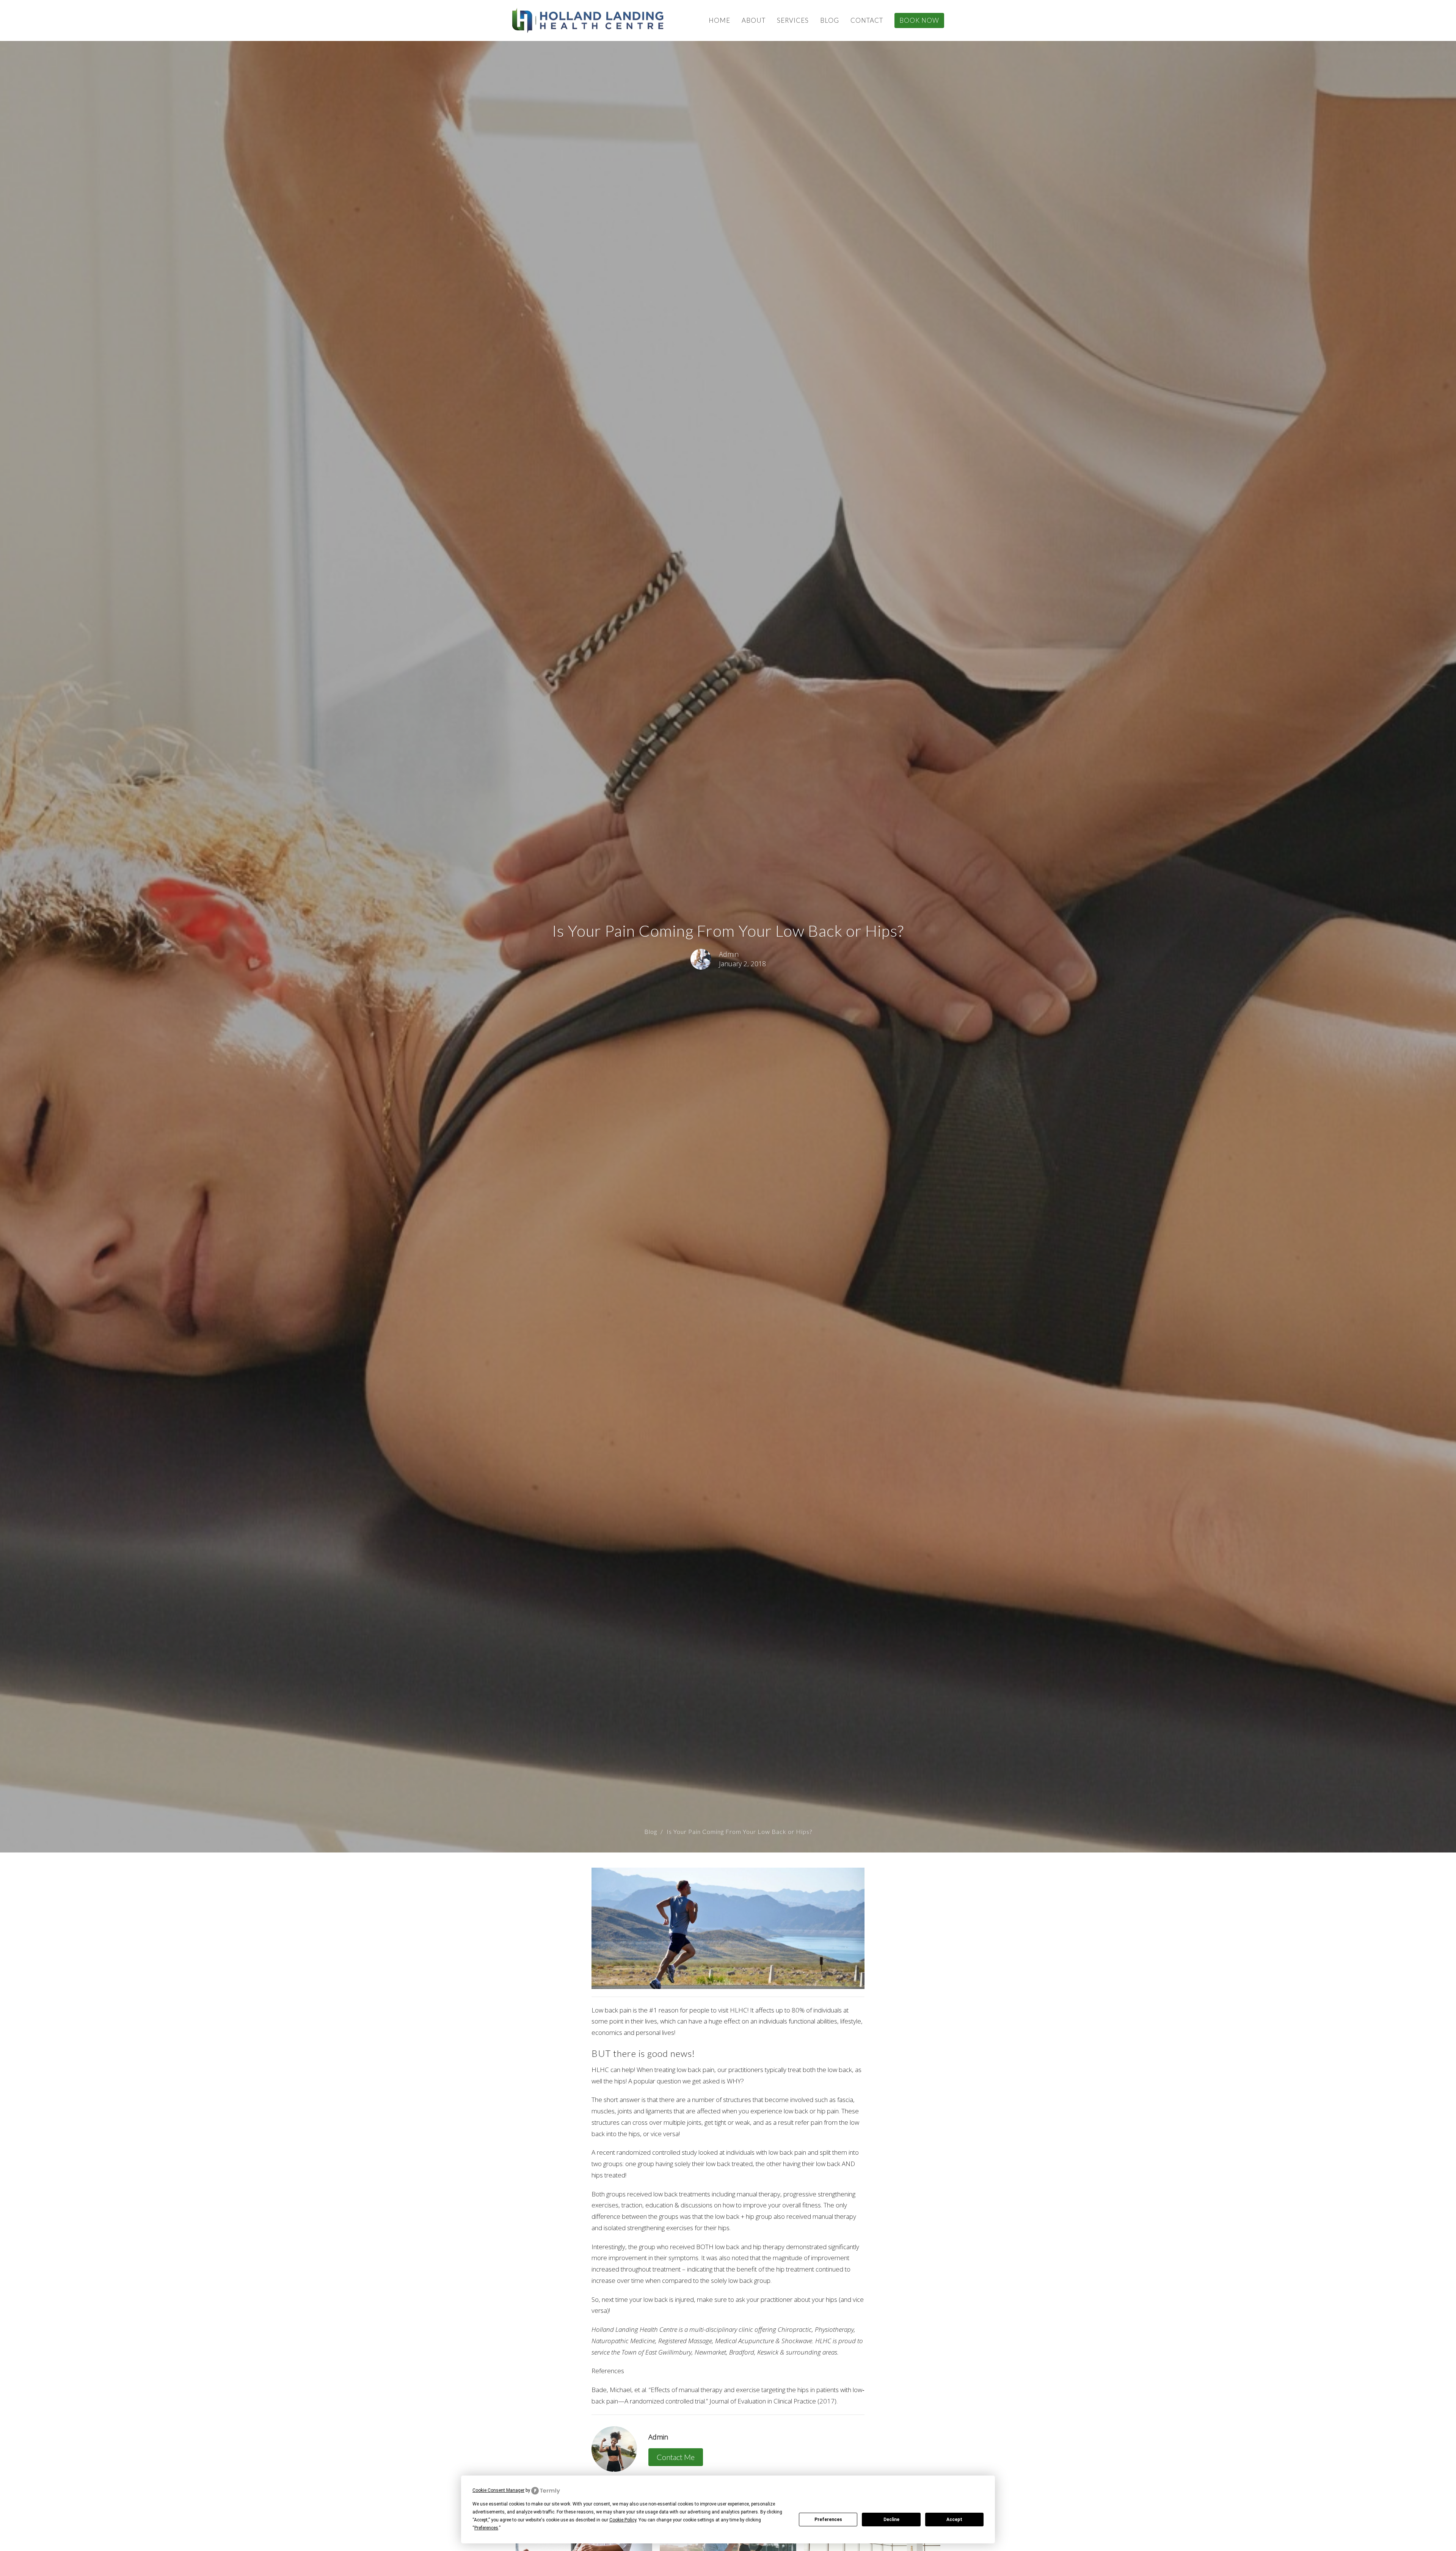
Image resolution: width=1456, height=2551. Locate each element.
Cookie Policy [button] (623, 2520)
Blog (830, 20)
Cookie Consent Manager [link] (498, 2490)
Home (719, 20)
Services (793, 20)
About (754, 20)
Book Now (919, 20)
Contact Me (676, 2457)
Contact (867, 20)
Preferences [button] (486, 2528)
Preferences (828, 2520)
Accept (954, 2520)
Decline (891, 2520)
